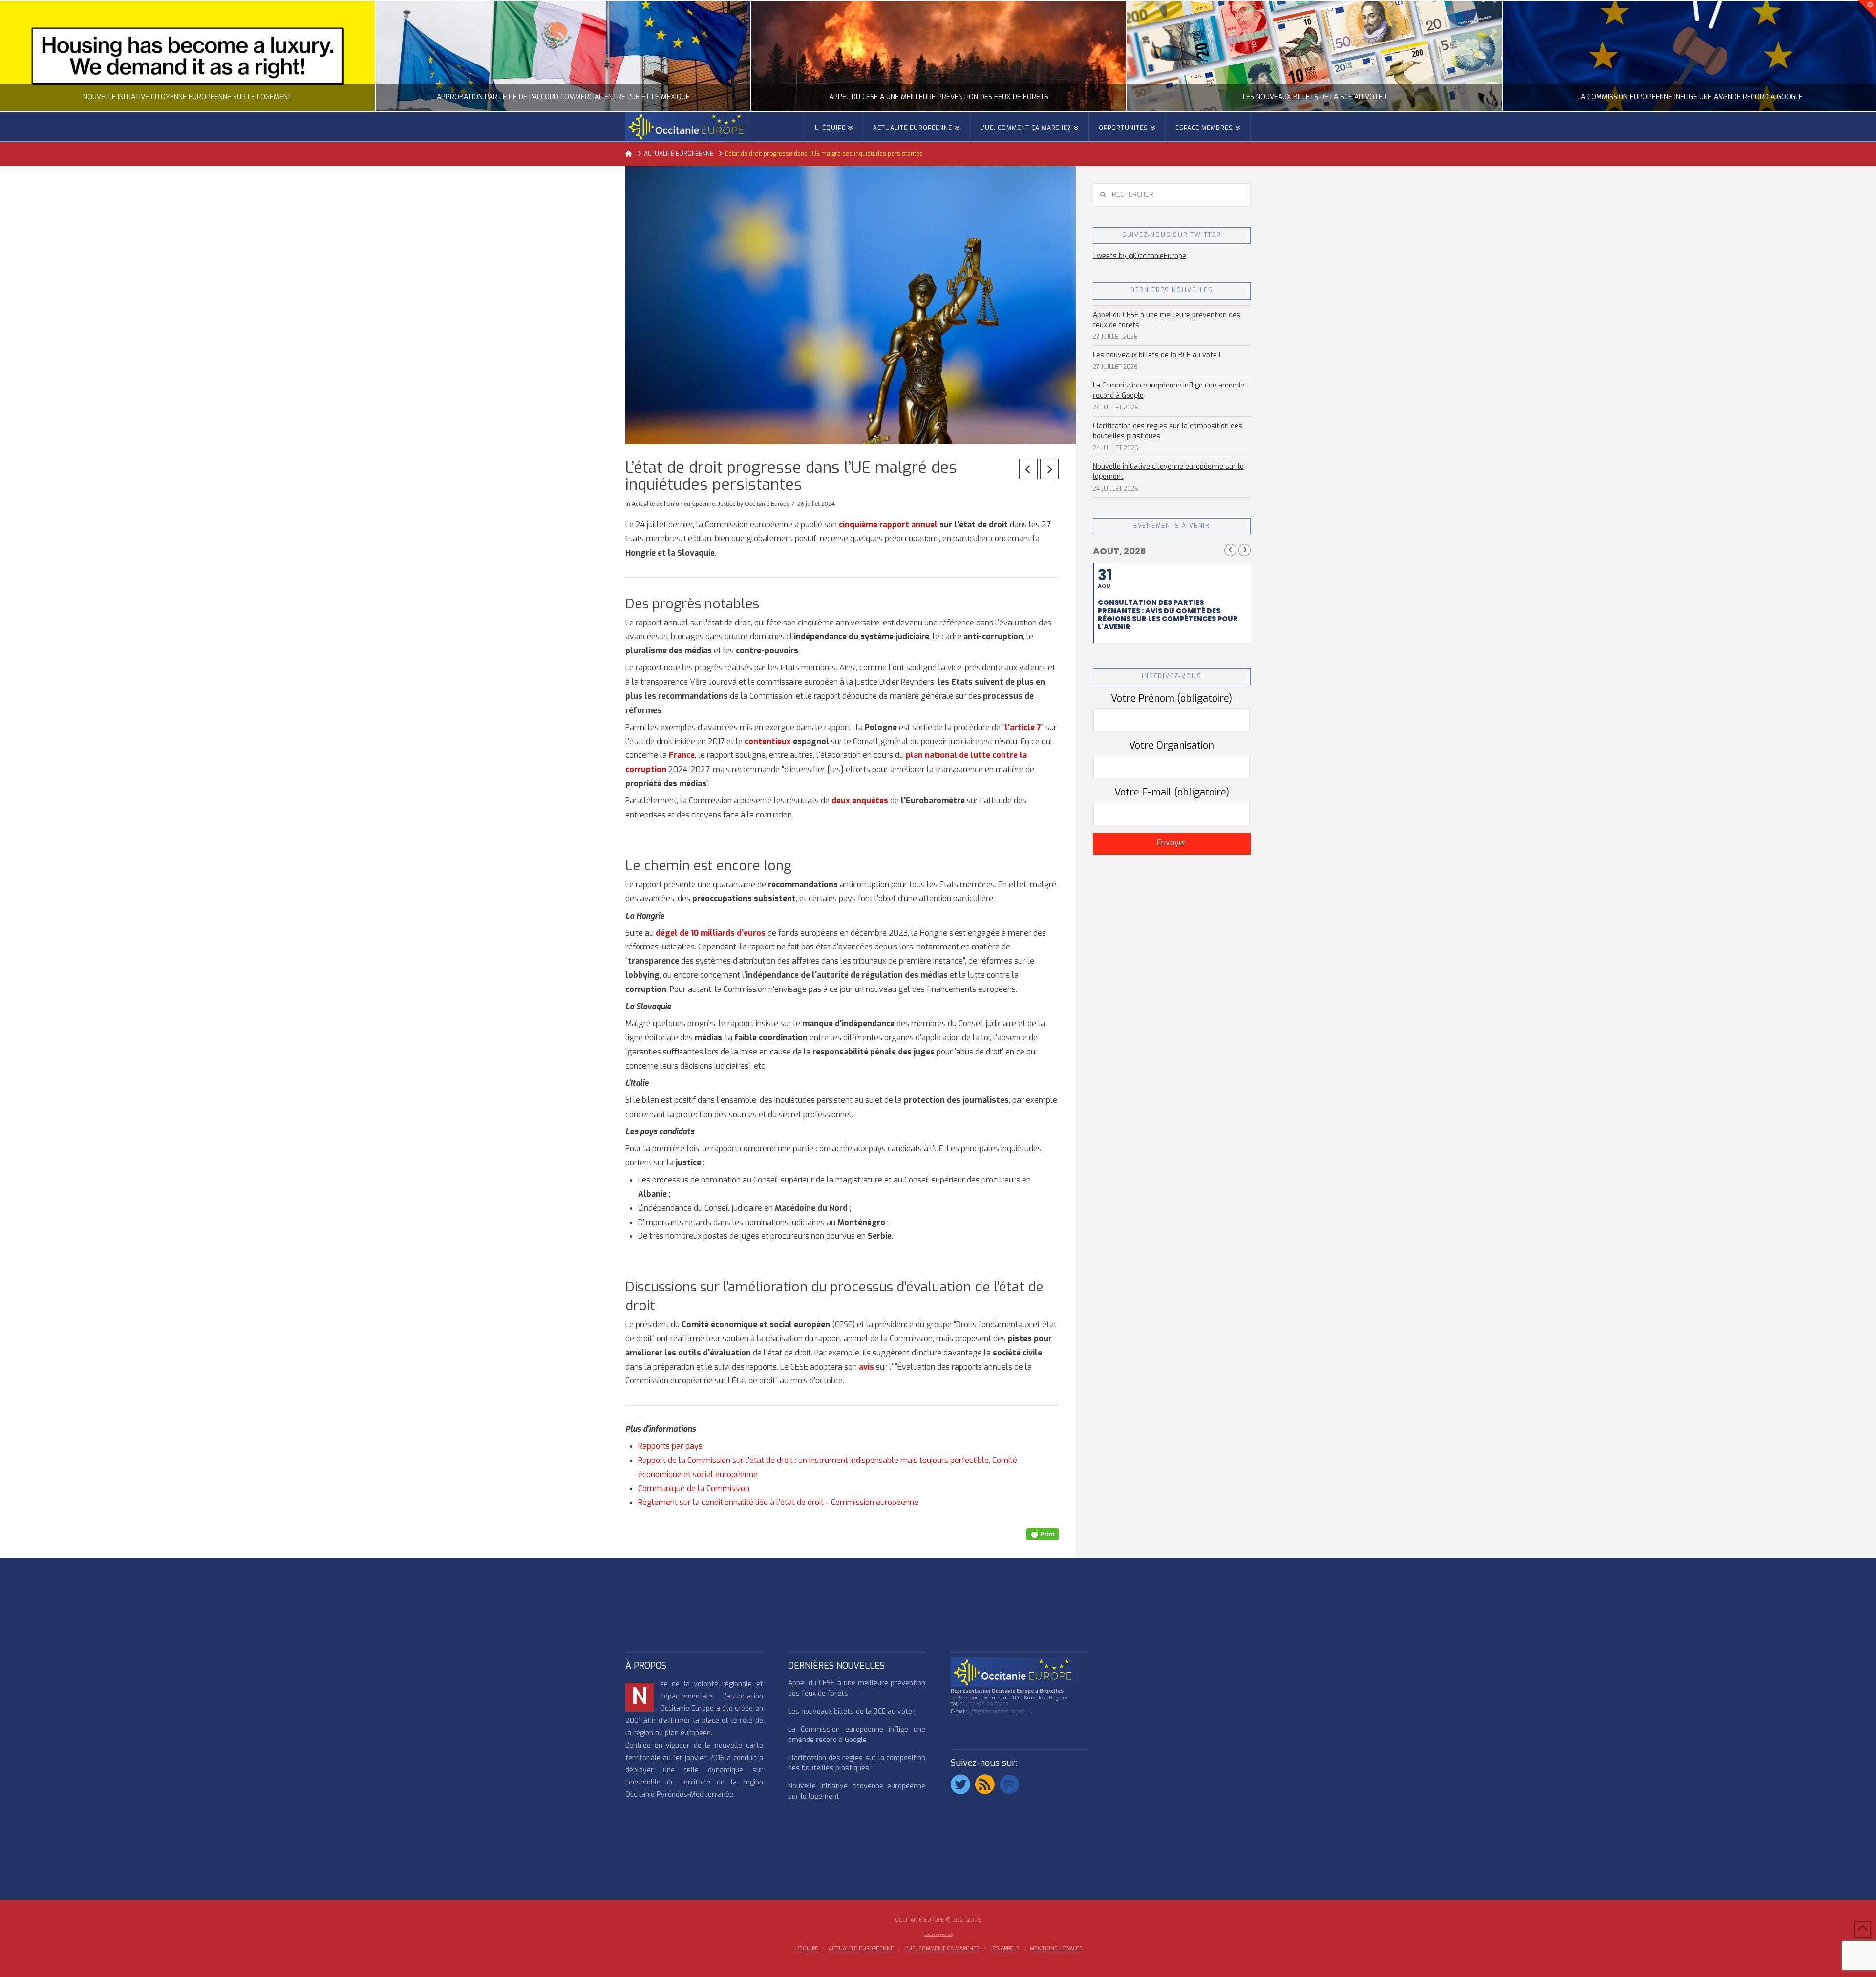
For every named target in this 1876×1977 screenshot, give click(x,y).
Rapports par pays (670, 1446)
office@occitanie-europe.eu (999, 1711)
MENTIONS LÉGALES (1056, 1949)
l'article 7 (1023, 727)
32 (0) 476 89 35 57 (984, 1705)
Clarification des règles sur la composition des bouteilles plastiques (1168, 431)
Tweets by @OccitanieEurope (1140, 256)
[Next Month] (1245, 550)
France (682, 755)
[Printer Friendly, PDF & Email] (1043, 1534)
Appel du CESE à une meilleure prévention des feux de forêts (1167, 320)
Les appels (1004, 1949)
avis (866, 1367)
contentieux (768, 741)
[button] (1867, 9)
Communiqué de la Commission (694, 1489)
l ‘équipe (806, 1949)
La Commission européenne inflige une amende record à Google (1169, 390)
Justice (726, 504)
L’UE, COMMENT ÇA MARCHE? (942, 1949)
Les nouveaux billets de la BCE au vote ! (1157, 355)
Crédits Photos (938, 1935)
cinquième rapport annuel (888, 525)
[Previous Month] (1230, 550)
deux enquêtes (860, 801)
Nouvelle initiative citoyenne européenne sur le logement (1168, 472)
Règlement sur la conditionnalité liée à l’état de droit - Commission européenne (778, 1502)
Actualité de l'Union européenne (673, 504)
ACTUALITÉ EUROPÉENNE (861, 1949)
